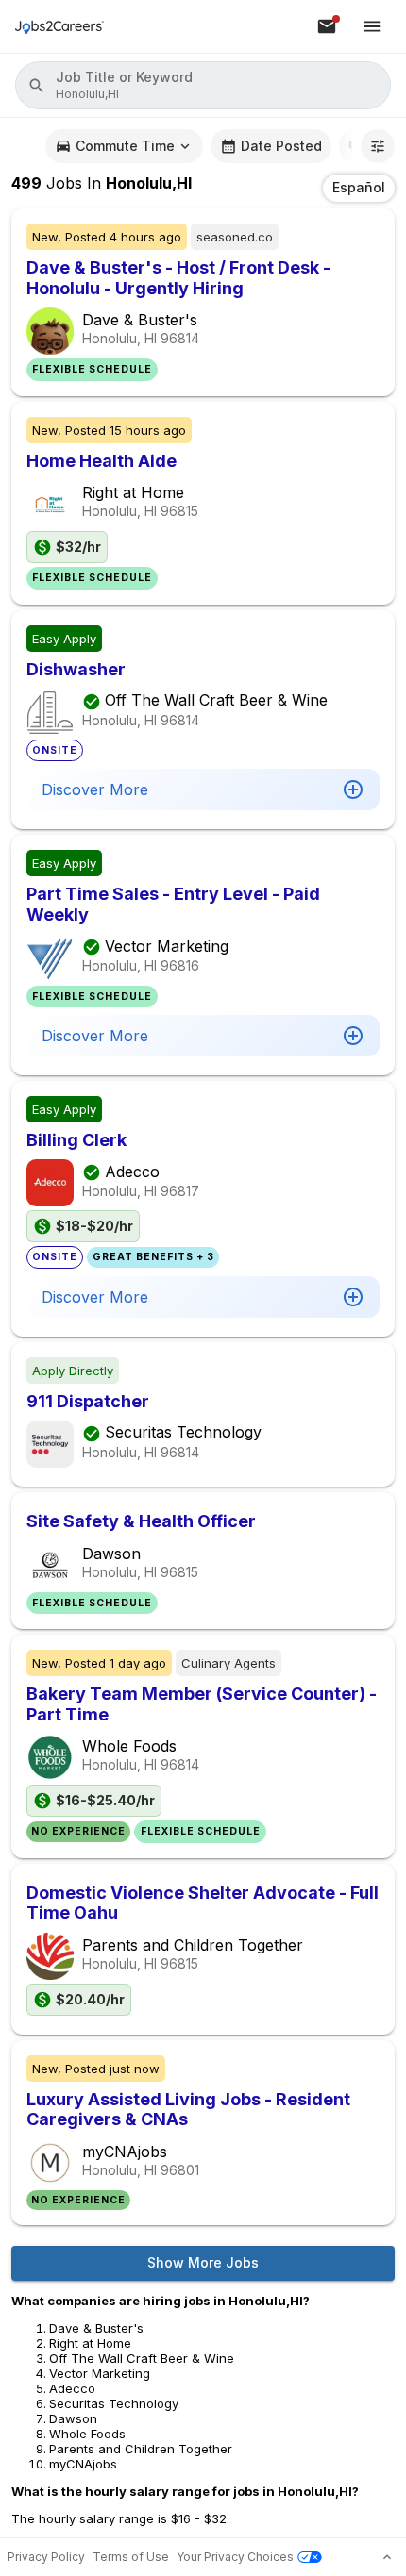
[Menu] (372, 26)
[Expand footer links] (387, 2557)
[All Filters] (378, 146)
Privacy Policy (46, 2557)
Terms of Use (131, 2557)
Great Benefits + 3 (153, 1257)
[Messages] (327, 26)
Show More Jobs (203, 2262)
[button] (203, 85)
